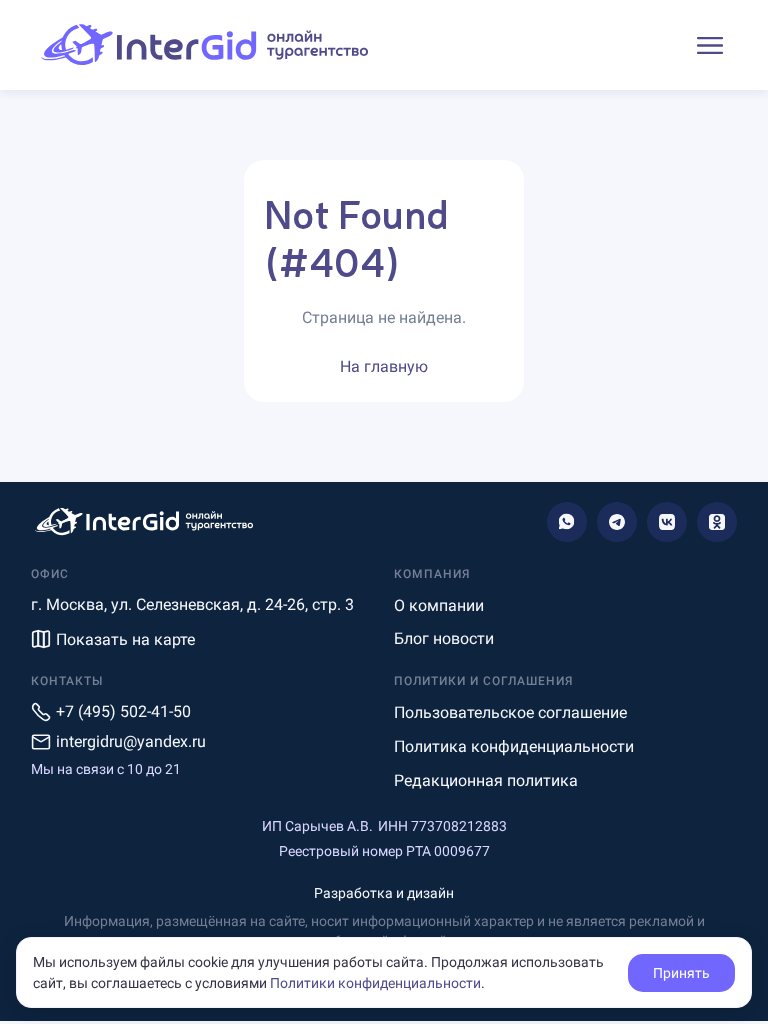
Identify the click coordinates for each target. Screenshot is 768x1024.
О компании (439, 605)
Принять (681, 973)
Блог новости (444, 638)
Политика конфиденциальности (514, 746)
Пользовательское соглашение (510, 712)
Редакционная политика (486, 780)
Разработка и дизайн (384, 893)
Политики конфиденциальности (375, 983)
